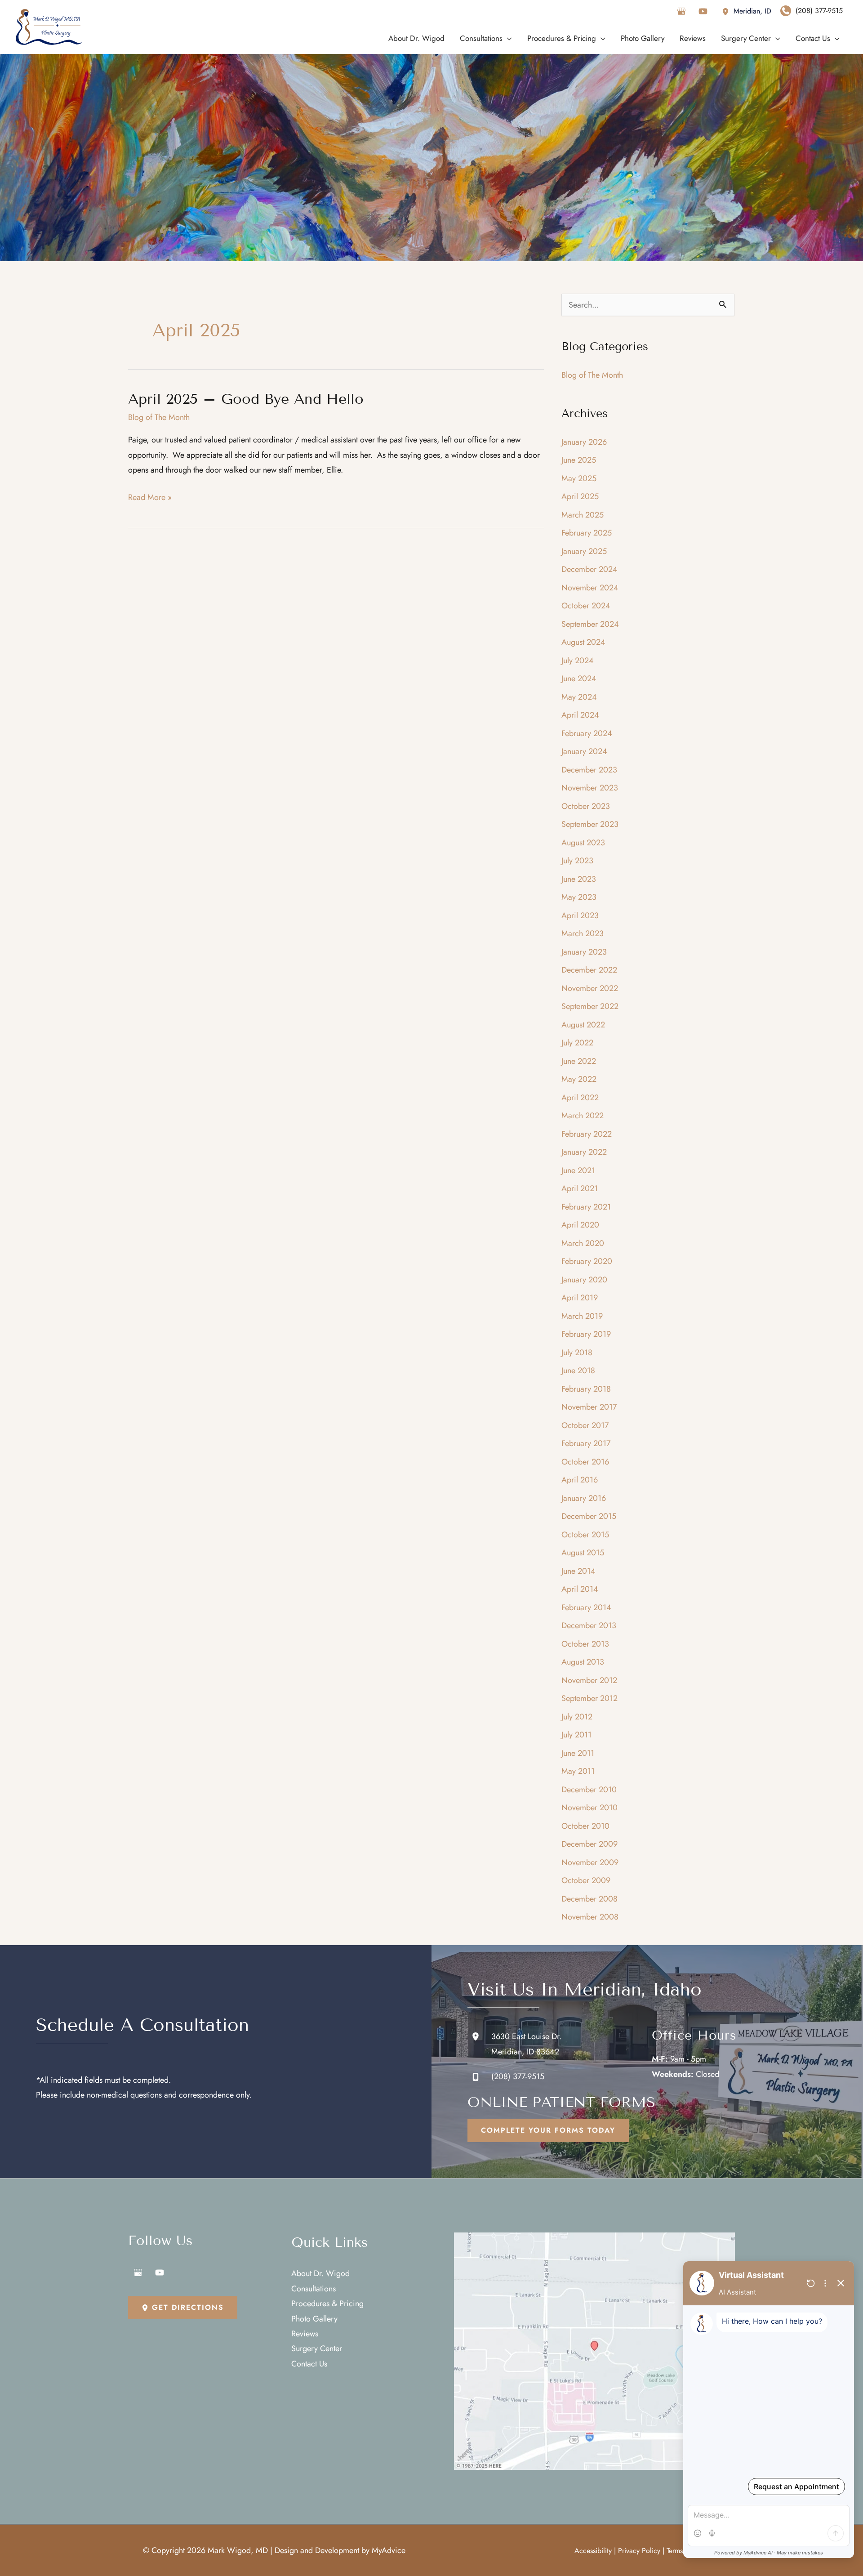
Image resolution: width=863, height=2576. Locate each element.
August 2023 (583, 843)
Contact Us (309, 2364)
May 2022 (579, 1079)
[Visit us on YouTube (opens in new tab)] (703, 11)
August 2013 (583, 1662)
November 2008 (590, 1917)
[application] (507, 38)
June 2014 (578, 1571)
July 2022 (577, 1043)
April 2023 (580, 915)
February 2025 (587, 533)
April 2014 (580, 1589)
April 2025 (580, 496)
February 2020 (587, 1261)
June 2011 (578, 1753)
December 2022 (589, 970)
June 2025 (579, 460)
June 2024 (579, 679)
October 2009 (586, 1880)
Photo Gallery (314, 2319)
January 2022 (584, 1152)
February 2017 (586, 1443)
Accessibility (593, 2551)
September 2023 (590, 824)
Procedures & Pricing (327, 2304)
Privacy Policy (639, 2551)
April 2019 (580, 1298)
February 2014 (586, 1607)
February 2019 (586, 1334)
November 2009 (590, 1862)
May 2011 (578, 1771)
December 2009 (589, 1844)
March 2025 (583, 515)
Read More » (150, 498)
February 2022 (587, 1134)
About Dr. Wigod (320, 2273)
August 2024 (583, 642)
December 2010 (589, 1790)
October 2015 (585, 1535)
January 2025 (584, 551)
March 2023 (583, 933)
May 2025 (579, 478)
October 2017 (585, 1425)
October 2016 (585, 1462)
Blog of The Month (159, 417)
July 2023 (577, 861)
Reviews (305, 2334)
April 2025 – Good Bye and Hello (246, 399)
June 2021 (578, 1170)
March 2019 (582, 1316)
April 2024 (580, 715)
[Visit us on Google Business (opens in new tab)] (681, 11)
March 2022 (583, 1116)
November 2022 (590, 988)
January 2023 (584, 952)
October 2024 (586, 606)
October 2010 (585, 1826)
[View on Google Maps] (594, 2351)
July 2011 (576, 1735)
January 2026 (584, 442)
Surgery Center (317, 2348)
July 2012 (577, 1717)
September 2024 (590, 624)
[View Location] (728, 11)
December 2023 (589, 770)
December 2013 (589, 1625)
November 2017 (589, 1407)
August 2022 (583, 1025)
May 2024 (579, 697)
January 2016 (584, 1498)
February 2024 (587, 733)
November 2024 (590, 588)
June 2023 (579, 879)
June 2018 (578, 1371)
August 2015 (583, 1553)
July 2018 (577, 1353)
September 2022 (590, 1006)
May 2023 (579, 897)
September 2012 (589, 1698)
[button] (548, 2130)
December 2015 (589, 1516)
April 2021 (580, 1188)
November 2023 (590, 788)
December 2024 (589, 569)
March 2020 (583, 1243)
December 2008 (589, 1899)
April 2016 (580, 1480)
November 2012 (589, 1680)
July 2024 (578, 661)
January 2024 (584, 751)
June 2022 (579, 1061)
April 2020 (580, 1225)
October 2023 (586, 806)
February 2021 (586, 1207)
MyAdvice (389, 2550)
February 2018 (586, 1389)
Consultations (314, 2289)
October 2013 (585, 1644)
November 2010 (589, 1808)
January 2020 (584, 1280)
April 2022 (580, 1098)
